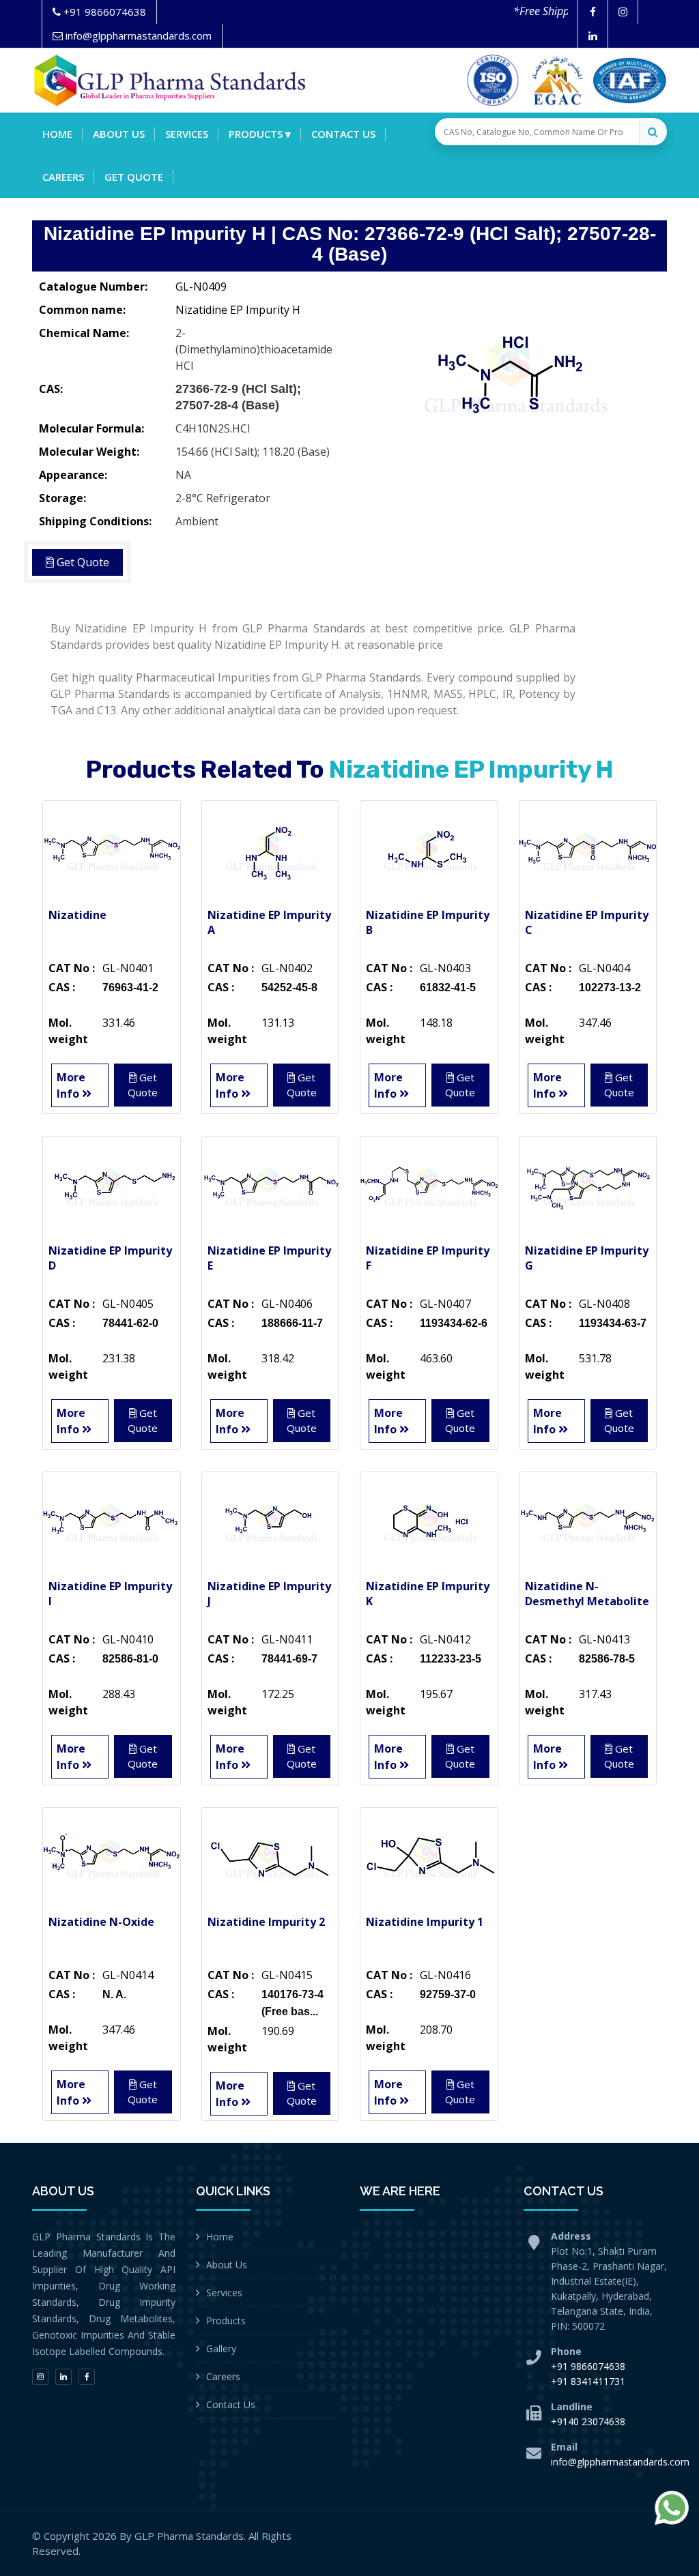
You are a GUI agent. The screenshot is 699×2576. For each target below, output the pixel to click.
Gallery (221, 2348)
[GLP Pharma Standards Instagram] (623, 12)
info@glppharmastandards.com (620, 2462)
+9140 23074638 (588, 2421)
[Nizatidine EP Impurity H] (513, 375)
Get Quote (134, 177)
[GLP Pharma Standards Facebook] (593, 12)
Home (57, 134)
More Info (71, 1085)
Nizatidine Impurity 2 (266, 1922)
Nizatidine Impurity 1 (425, 1922)
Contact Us (231, 2404)
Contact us (343, 134)
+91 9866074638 (588, 2366)
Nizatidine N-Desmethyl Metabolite (587, 1594)
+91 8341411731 (588, 2381)
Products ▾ (260, 134)
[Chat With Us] (672, 2508)
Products (226, 2321)
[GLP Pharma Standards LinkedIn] (593, 36)
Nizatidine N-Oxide (101, 1922)
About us (119, 134)
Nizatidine (77, 915)
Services (187, 134)
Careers (63, 177)
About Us (227, 2265)
